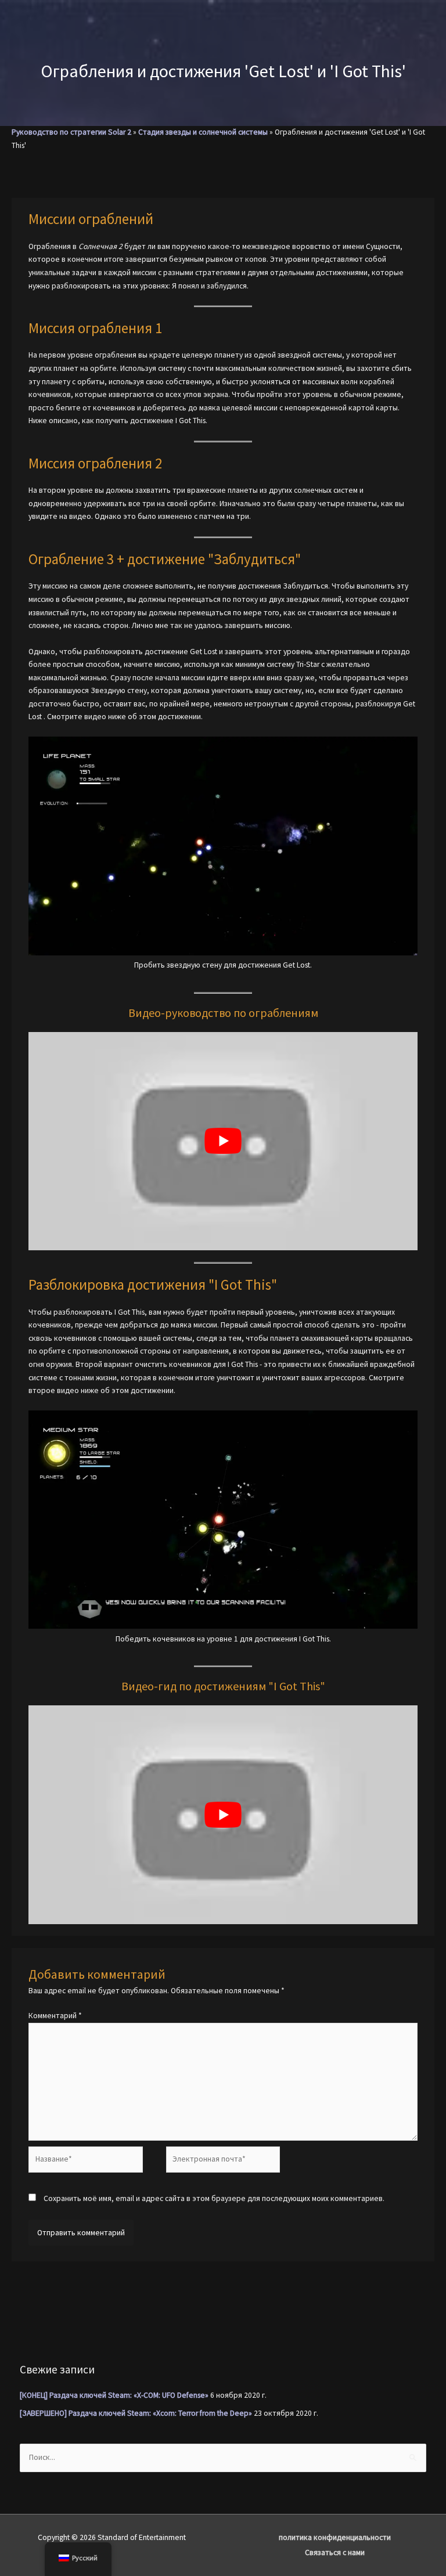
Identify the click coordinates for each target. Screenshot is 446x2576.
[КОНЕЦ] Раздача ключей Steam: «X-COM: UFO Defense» (114, 2395)
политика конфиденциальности (335, 2537)
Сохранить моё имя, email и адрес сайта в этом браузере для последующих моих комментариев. (214, 2198)
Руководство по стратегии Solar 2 (71, 132)
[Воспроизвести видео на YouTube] (223, 1141)
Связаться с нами (335, 2552)
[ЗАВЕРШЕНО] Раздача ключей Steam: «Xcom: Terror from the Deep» (136, 2413)
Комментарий (55, 2016)
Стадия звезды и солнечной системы (203, 132)
